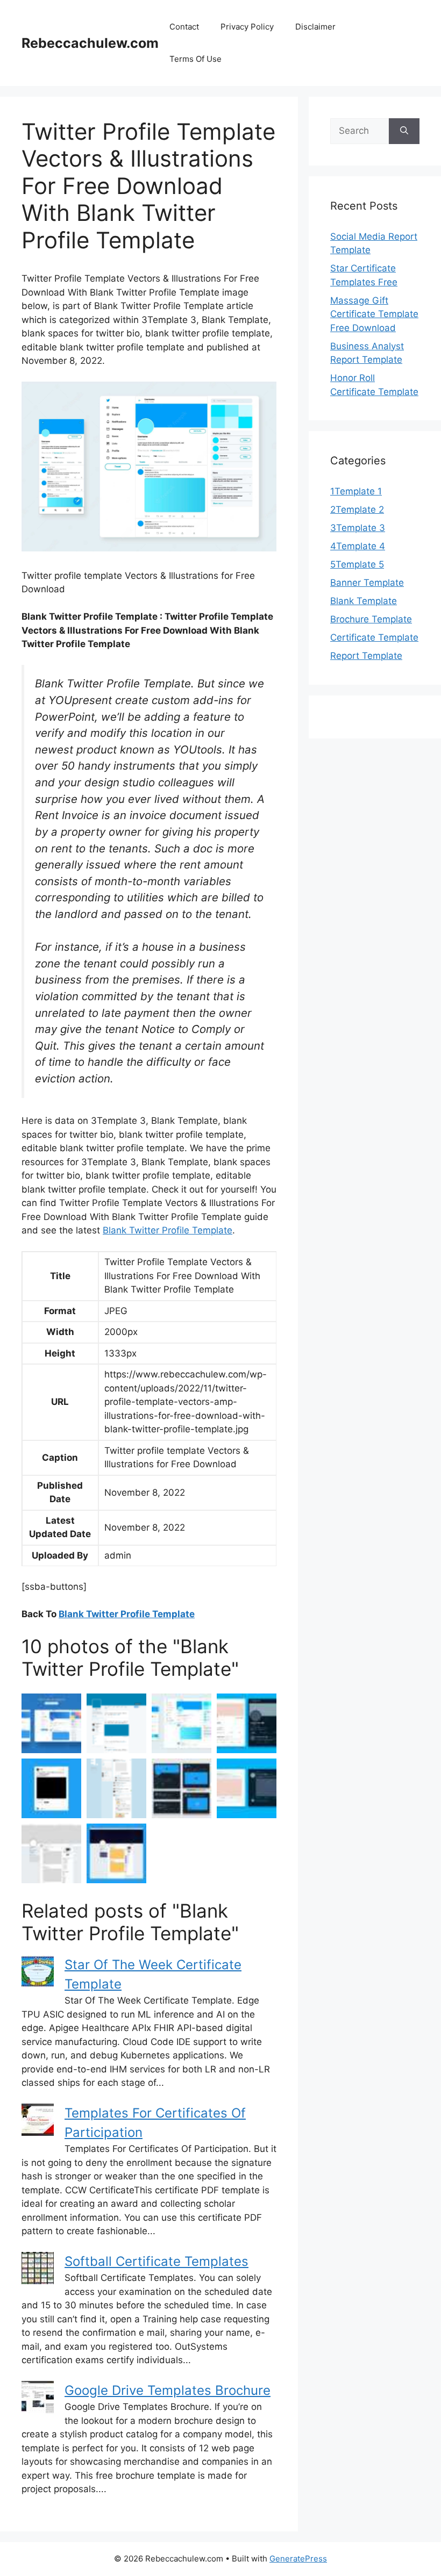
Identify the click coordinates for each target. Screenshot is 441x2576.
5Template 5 (357, 564)
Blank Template (364, 601)
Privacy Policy (247, 27)
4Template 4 (358, 546)
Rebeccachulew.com (90, 43)
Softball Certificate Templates (157, 2261)
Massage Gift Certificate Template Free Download (374, 314)
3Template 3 (358, 528)
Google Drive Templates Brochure (168, 2390)
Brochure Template (371, 619)
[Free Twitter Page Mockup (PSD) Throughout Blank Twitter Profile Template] (116, 1853)
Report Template (366, 656)
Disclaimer (315, 27)
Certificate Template (374, 637)
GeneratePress (298, 2559)
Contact (184, 27)
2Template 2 (357, 510)
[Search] (404, 131)
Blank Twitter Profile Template (168, 1230)
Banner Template (367, 583)
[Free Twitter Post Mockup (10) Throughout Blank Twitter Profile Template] (51, 1788)
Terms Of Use (195, 59)
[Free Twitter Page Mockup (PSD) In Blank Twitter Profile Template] (51, 1853)
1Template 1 (356, 491)
